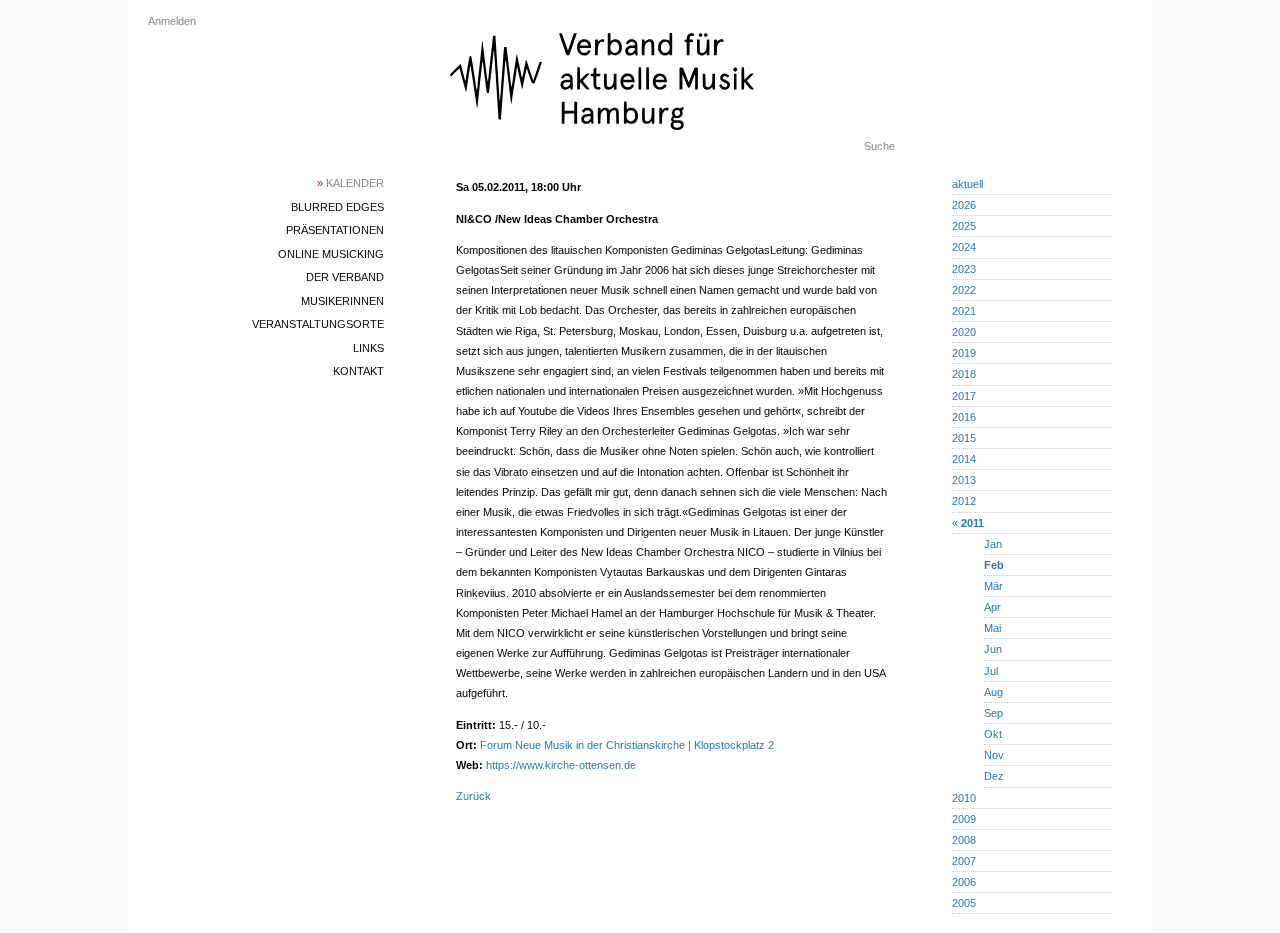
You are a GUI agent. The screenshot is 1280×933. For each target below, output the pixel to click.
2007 (964, 861)
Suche (879, 146)
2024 (964, 247)
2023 (964, 269)
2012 (964, 501)
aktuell (967, 184)
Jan (993, 544)
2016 (964, 417)
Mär (993, 586)
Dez (994, 776)
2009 (964, 819)
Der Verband (345, 277)
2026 (964, 205)
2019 (964, 353)
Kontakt (358, 371)
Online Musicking (331, 254)
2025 (964, 226)
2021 (964, 311)
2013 (964, 480)
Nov (994, 755)
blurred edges (337, 207)
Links (368, 348)
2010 (964, 798)
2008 (964, 840)
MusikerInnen (342, 301)
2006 (964, 882)
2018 (964, 374)
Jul (991, 671)
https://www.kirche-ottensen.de (561, 765)
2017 (964, 396)
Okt (993, 734)
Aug (993, 692)
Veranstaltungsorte (318, 324)
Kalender (350, 183)
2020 (964, 332)
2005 (964, 903)
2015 (964, 438)
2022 (964, 290)
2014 (964, 459)
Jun (993, 649)
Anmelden (172, 21)
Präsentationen (335, 230)
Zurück (473, 796)
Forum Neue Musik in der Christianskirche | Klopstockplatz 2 (627, 745)
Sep (993, 713)
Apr (992, 607)
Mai (992, 628)
